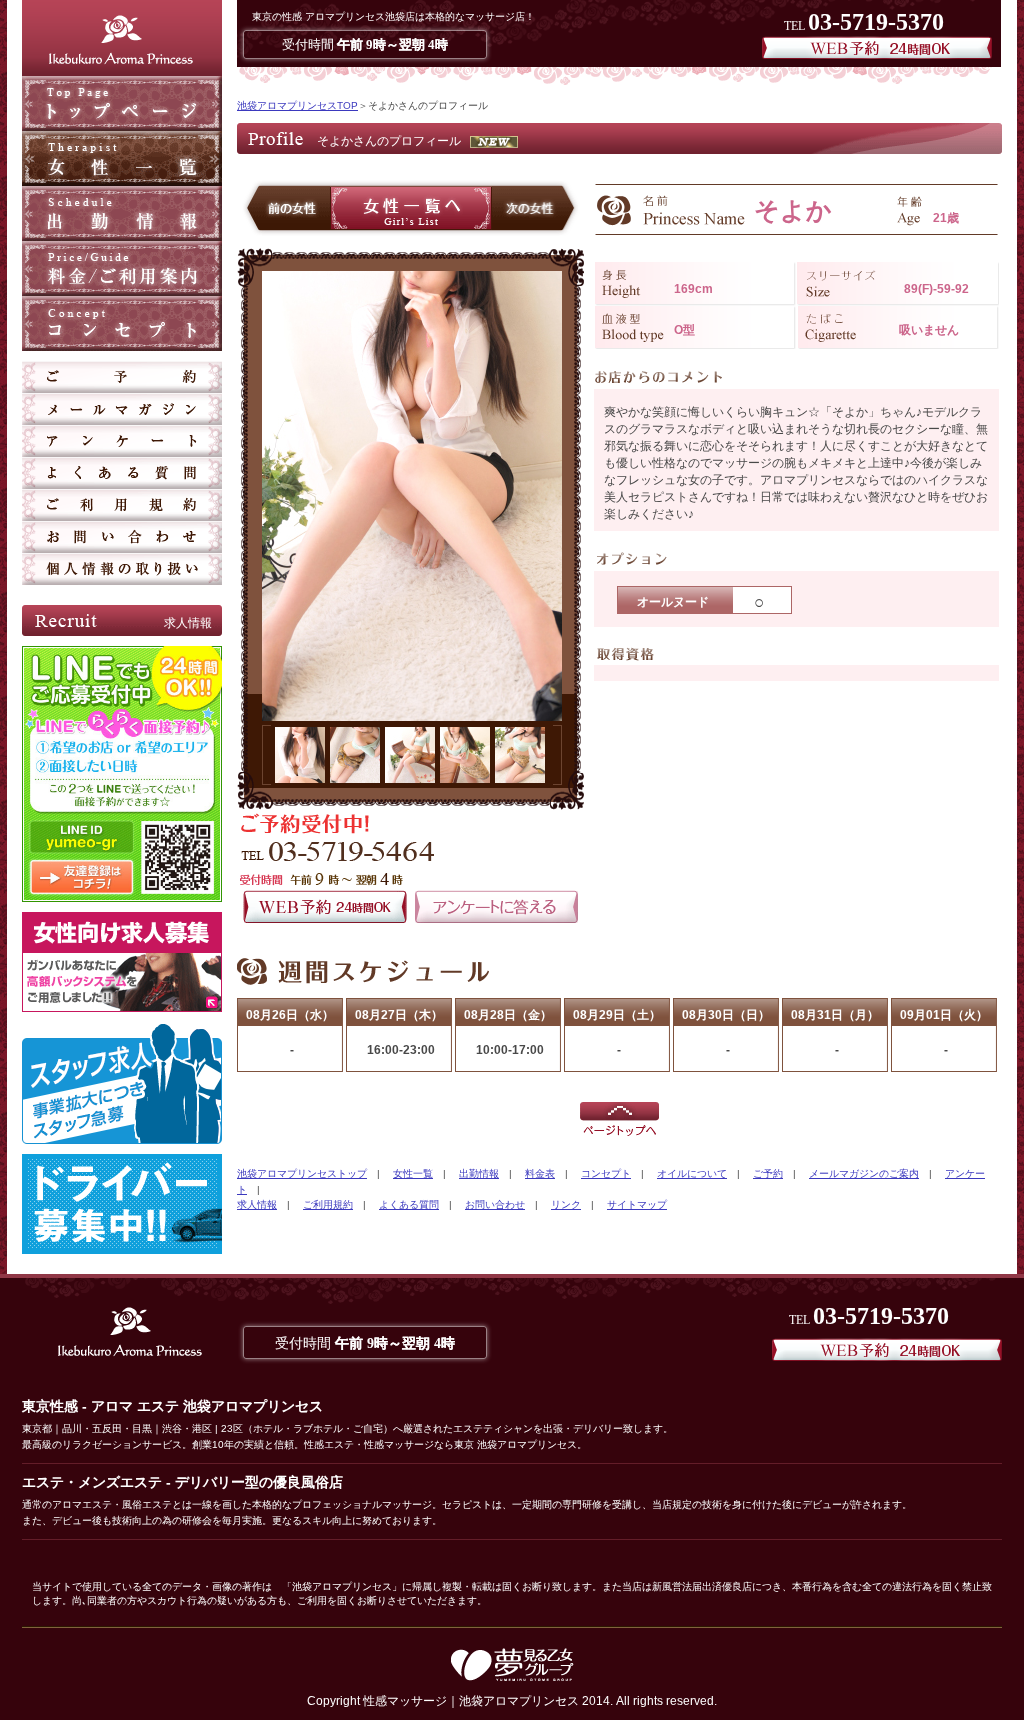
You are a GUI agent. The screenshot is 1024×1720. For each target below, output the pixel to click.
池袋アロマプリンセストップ (302, 1173)
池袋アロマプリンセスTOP (297, 105)
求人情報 (257, 1204)
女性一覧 (413, 1173)
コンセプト (606, 1173)
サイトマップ (637, 1204)
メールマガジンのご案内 (864, 1173)
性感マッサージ (405, 1701)
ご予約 (768, 1173)
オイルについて (692, 1173)
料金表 (540, 1173)
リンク (566, 1204)
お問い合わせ (495, 1204)
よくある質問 (409, 1204)
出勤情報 (479, 1173)
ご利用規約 (328, 1204)
